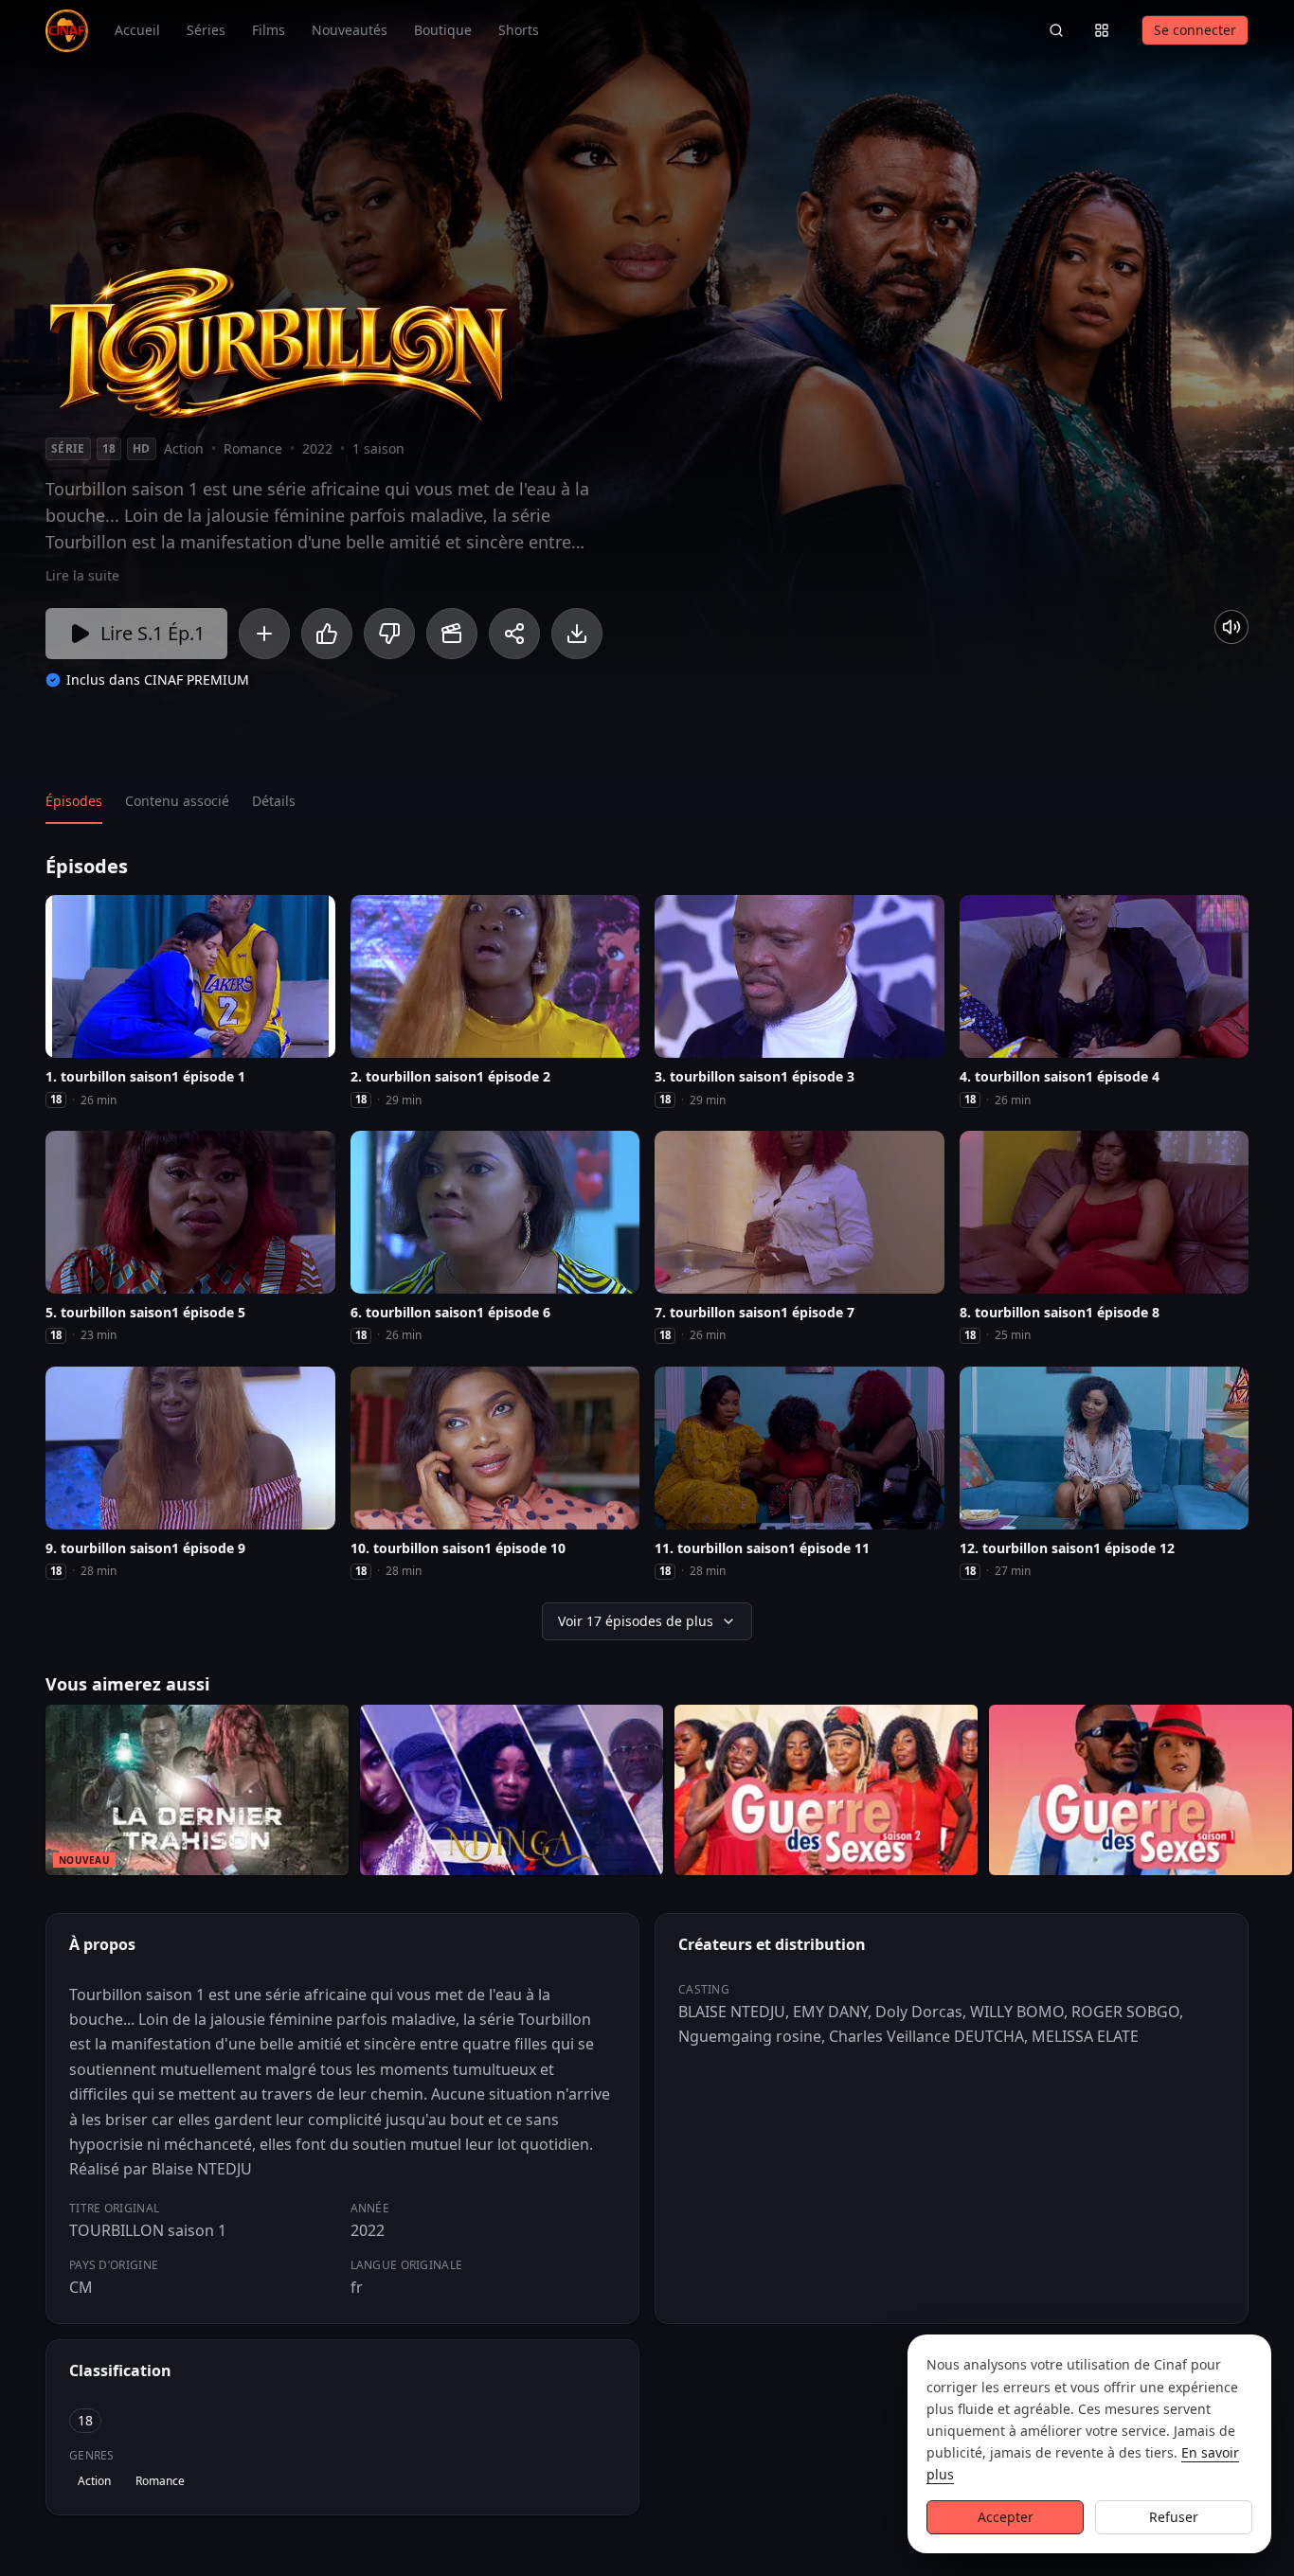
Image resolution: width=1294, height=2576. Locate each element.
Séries (206, 30)
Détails (274, 801)
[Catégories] (1102, 30)
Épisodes (74, 801)
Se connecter (1195, 30)
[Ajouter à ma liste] (264, 634)
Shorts (519, 30)
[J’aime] (327, 634)
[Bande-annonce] (452, 634)
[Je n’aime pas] (389, 634)
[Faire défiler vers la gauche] (17, 1794)
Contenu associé (177, 801)
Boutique (443, 30)
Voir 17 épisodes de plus (636, 1621)
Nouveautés (350, 30)
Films (269, 30)
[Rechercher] (1056, 30)
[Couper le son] (1231, 627)
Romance (160, 2481)
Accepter (1006, 2517)
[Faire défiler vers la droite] (1277, 1794)
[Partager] (514, 634)
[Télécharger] (577, 634)
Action (94, 2481)
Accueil (137, 30)
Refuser (1174, 2517)
